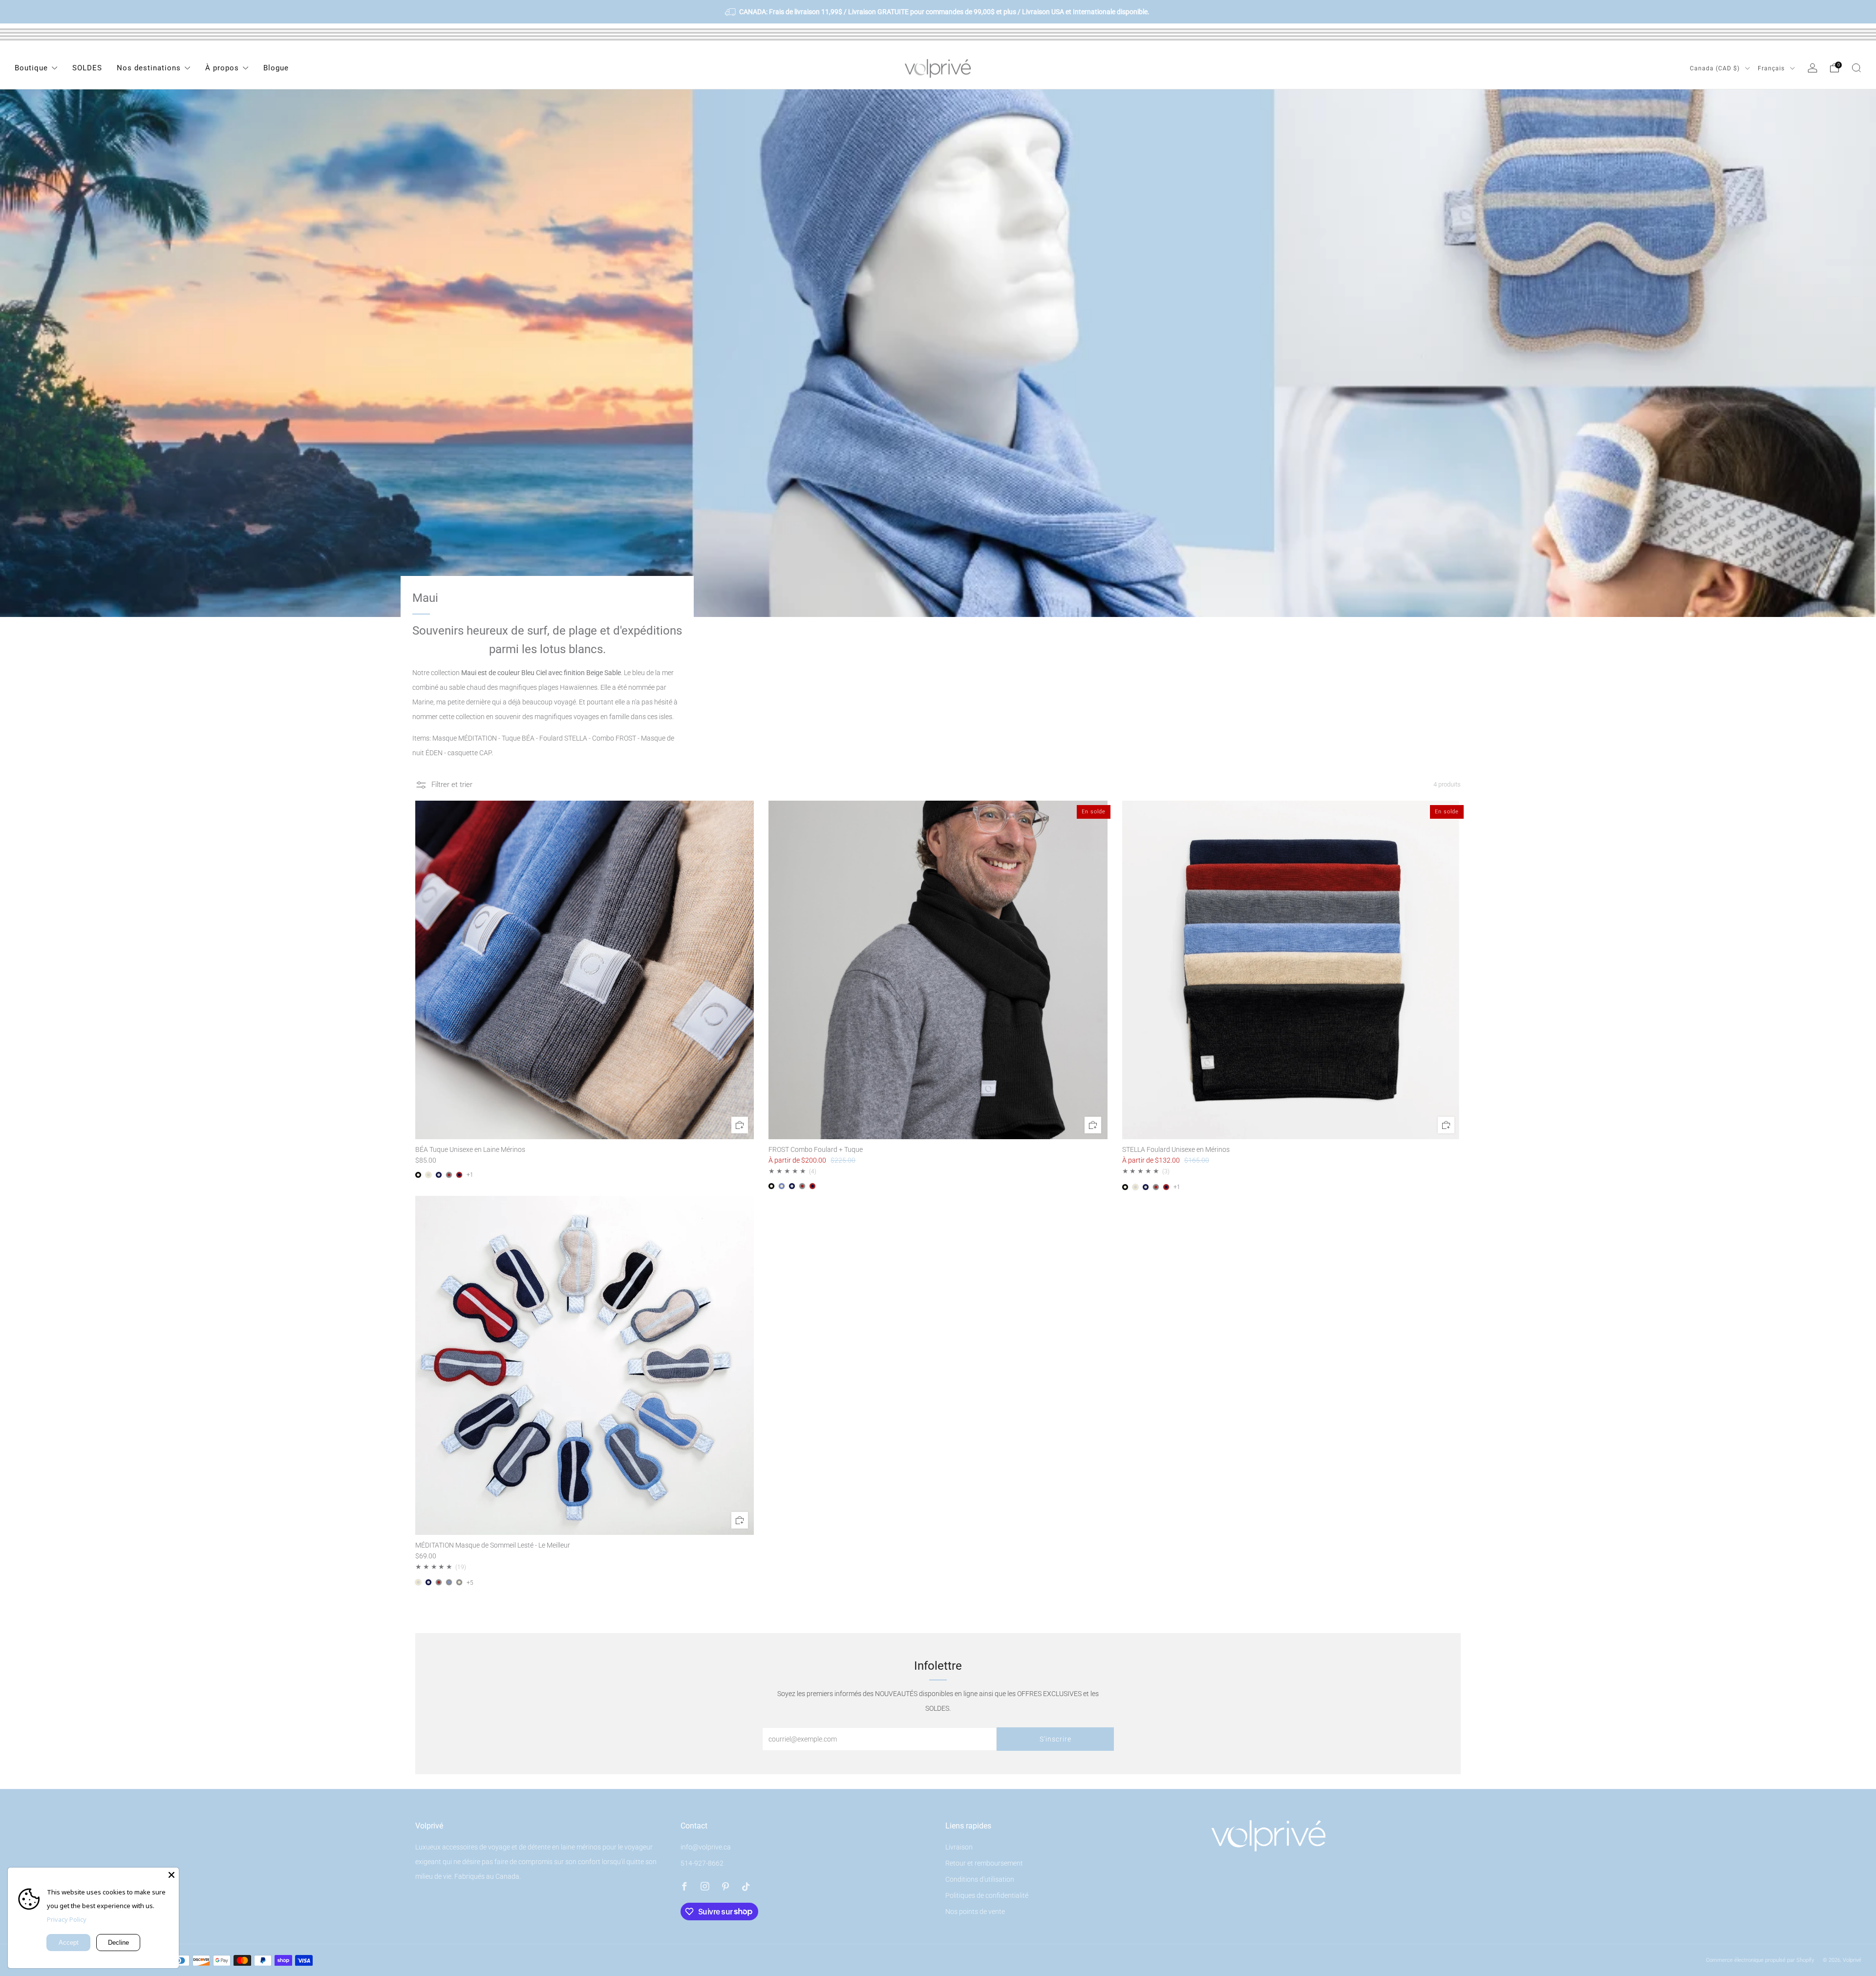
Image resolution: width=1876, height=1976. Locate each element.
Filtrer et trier (452, 785)
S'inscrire (1055, 1739)
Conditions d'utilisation (980, 1879)
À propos (222, 68)
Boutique (31, 68)
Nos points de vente (975, 1912)
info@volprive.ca (706, 1847)
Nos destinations (149, 68)
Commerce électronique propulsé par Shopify (1760, 1960)
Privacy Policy (67, 1919)
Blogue (276, 68)
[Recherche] (1856, 68)
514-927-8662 (702, 1863)
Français (1772, 68)
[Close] (171, 1875)
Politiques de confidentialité (987, 1895)
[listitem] (938, 12)
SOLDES (87, 68)
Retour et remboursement (984, 1863)
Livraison (959, 1847)
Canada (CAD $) (1716, 68)
